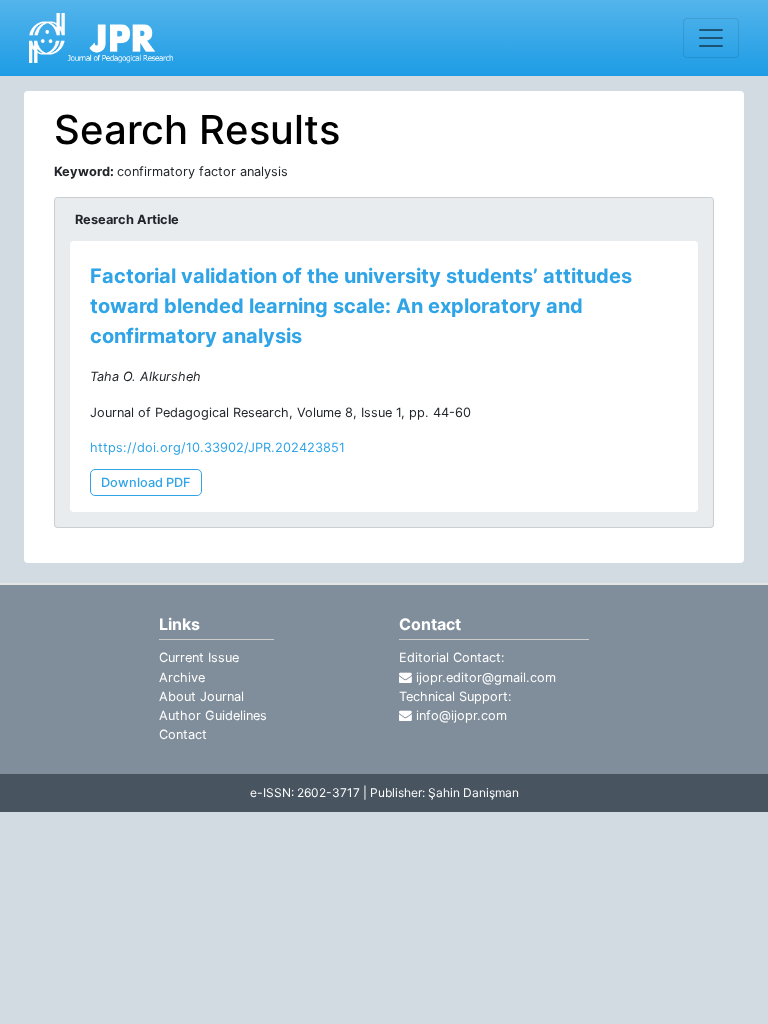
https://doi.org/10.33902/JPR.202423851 (217, 447)
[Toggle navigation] (711, 38)
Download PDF (146, 482)
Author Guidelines (213, 715)
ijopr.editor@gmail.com (484, 677)
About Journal (201, 696)
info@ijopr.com (459, 715)
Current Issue (199, 657)
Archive (182, 677)
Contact (183, 734)
